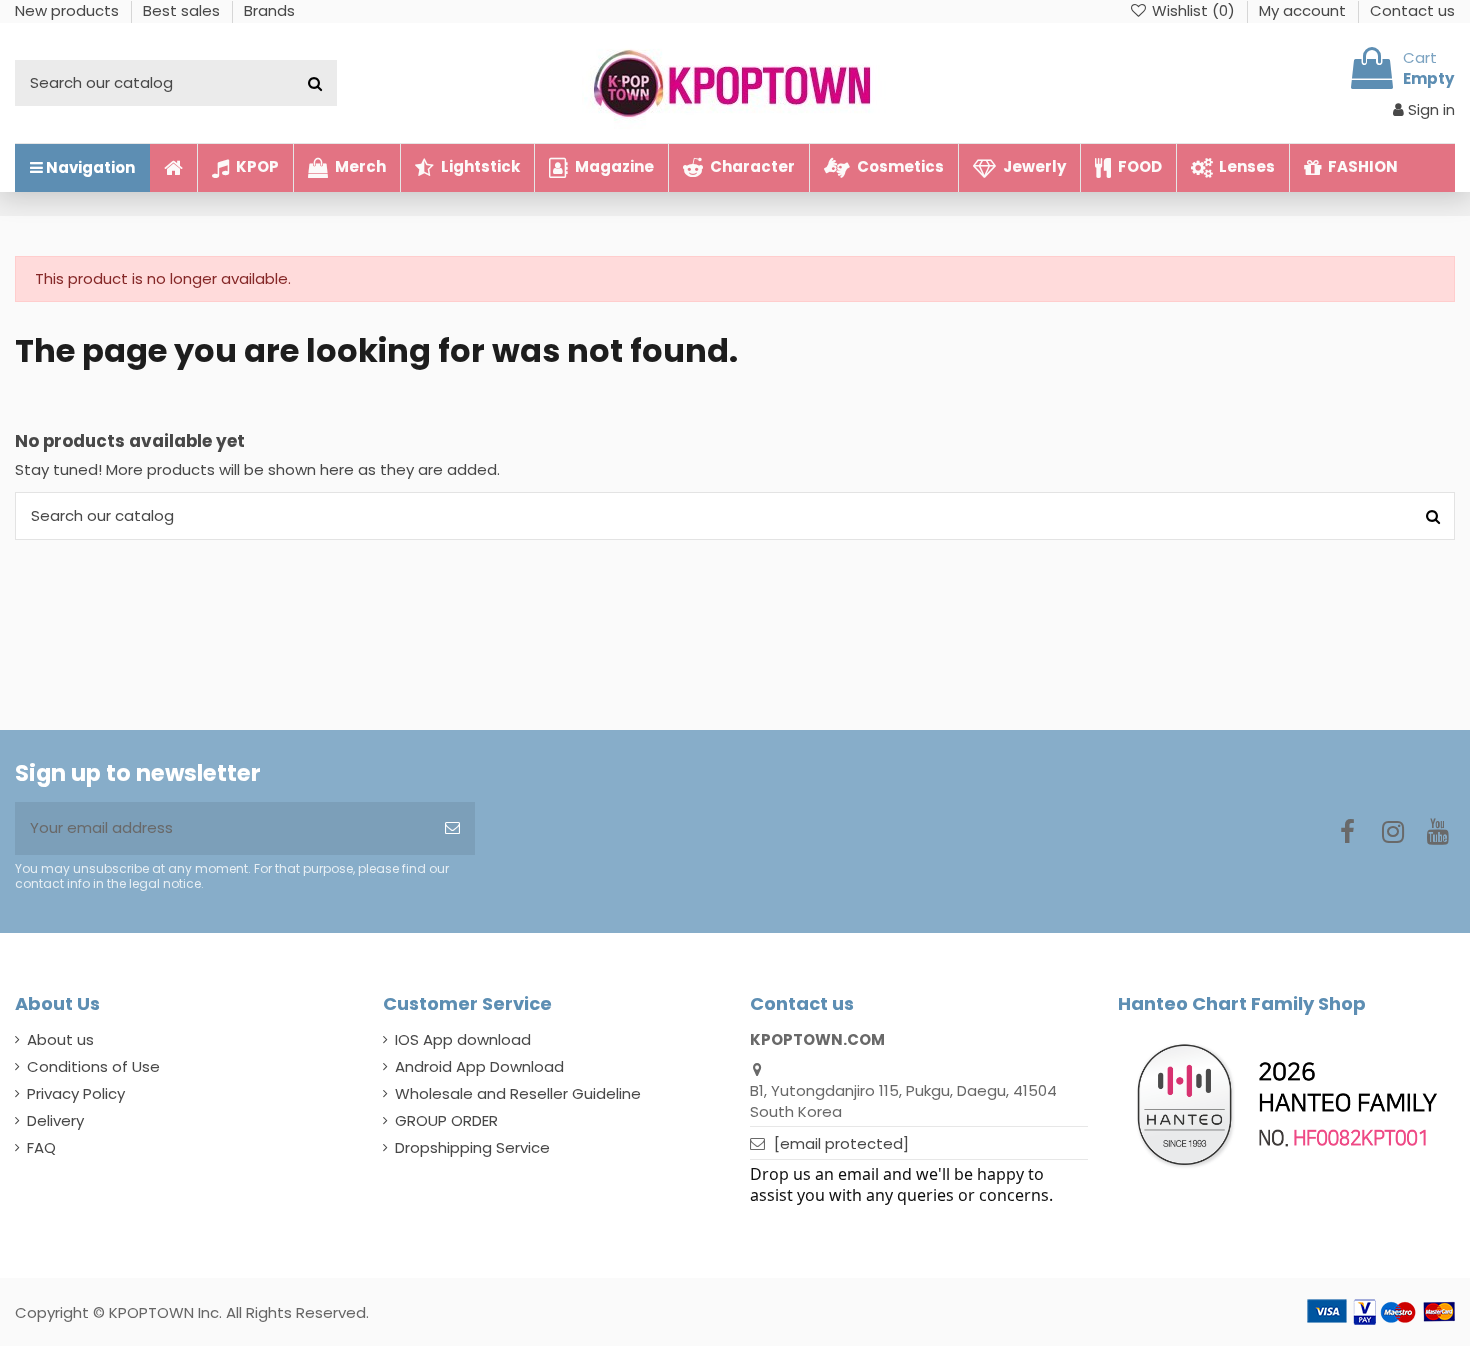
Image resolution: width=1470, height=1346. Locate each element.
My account (1304, 10)
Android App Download (479, 1066)
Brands (269, 10)
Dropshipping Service (472, 1147)
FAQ (41, 1147)
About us (60, 1039)
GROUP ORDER (446, 1120)
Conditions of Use (93, 1066)
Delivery (55, 1120)
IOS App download (463, 1039)
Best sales (183, 10)
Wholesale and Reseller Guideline (518, 1093)
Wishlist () (1193, 10)
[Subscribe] (452, 828)
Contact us (1412, 10)
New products (69, 10)
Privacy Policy (76, 1093)
